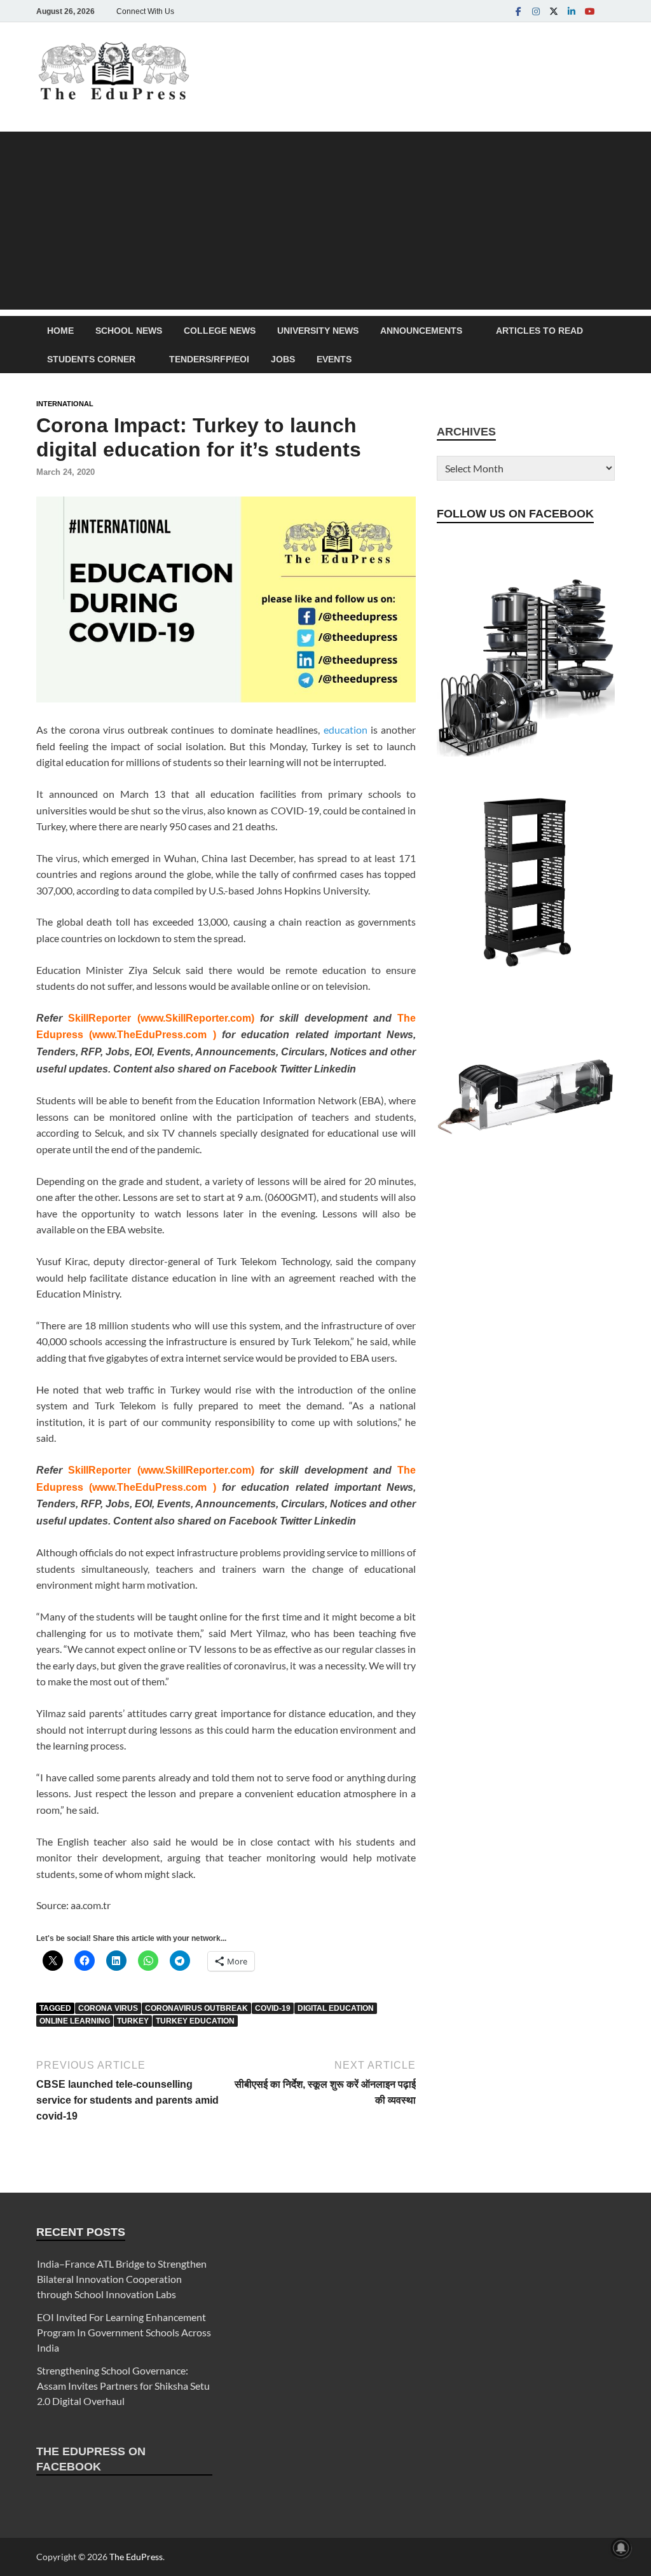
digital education (336, 2008)
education (346, 730)
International (65, 404)
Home (60, 331)
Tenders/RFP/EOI (209, 359)
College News (220, 331)
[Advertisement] (325, 221)
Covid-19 (273, 2008)
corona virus (108, 2008)
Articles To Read (539, 331)
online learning (75, 2021)
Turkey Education (195, 2021)
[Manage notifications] (621, 2548)
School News (129, 331)
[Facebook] (518, 11)
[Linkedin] (572, 11)
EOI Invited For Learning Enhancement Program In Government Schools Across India (124, 2332)
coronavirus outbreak (196, 2008)
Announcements (421, 331)
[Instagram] (536, 11)
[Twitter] (554, 11)
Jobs (283, 359)
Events (334, 359)
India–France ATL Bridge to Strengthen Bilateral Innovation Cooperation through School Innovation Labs (122, 2279)
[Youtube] (589, 11)
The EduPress (136, 2557)
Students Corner (91, 359)
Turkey (133, 2021)
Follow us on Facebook (515, 514)
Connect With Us (145, 11)
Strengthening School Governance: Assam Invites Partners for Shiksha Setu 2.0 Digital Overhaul (123, 2386)
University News (318, 331)
